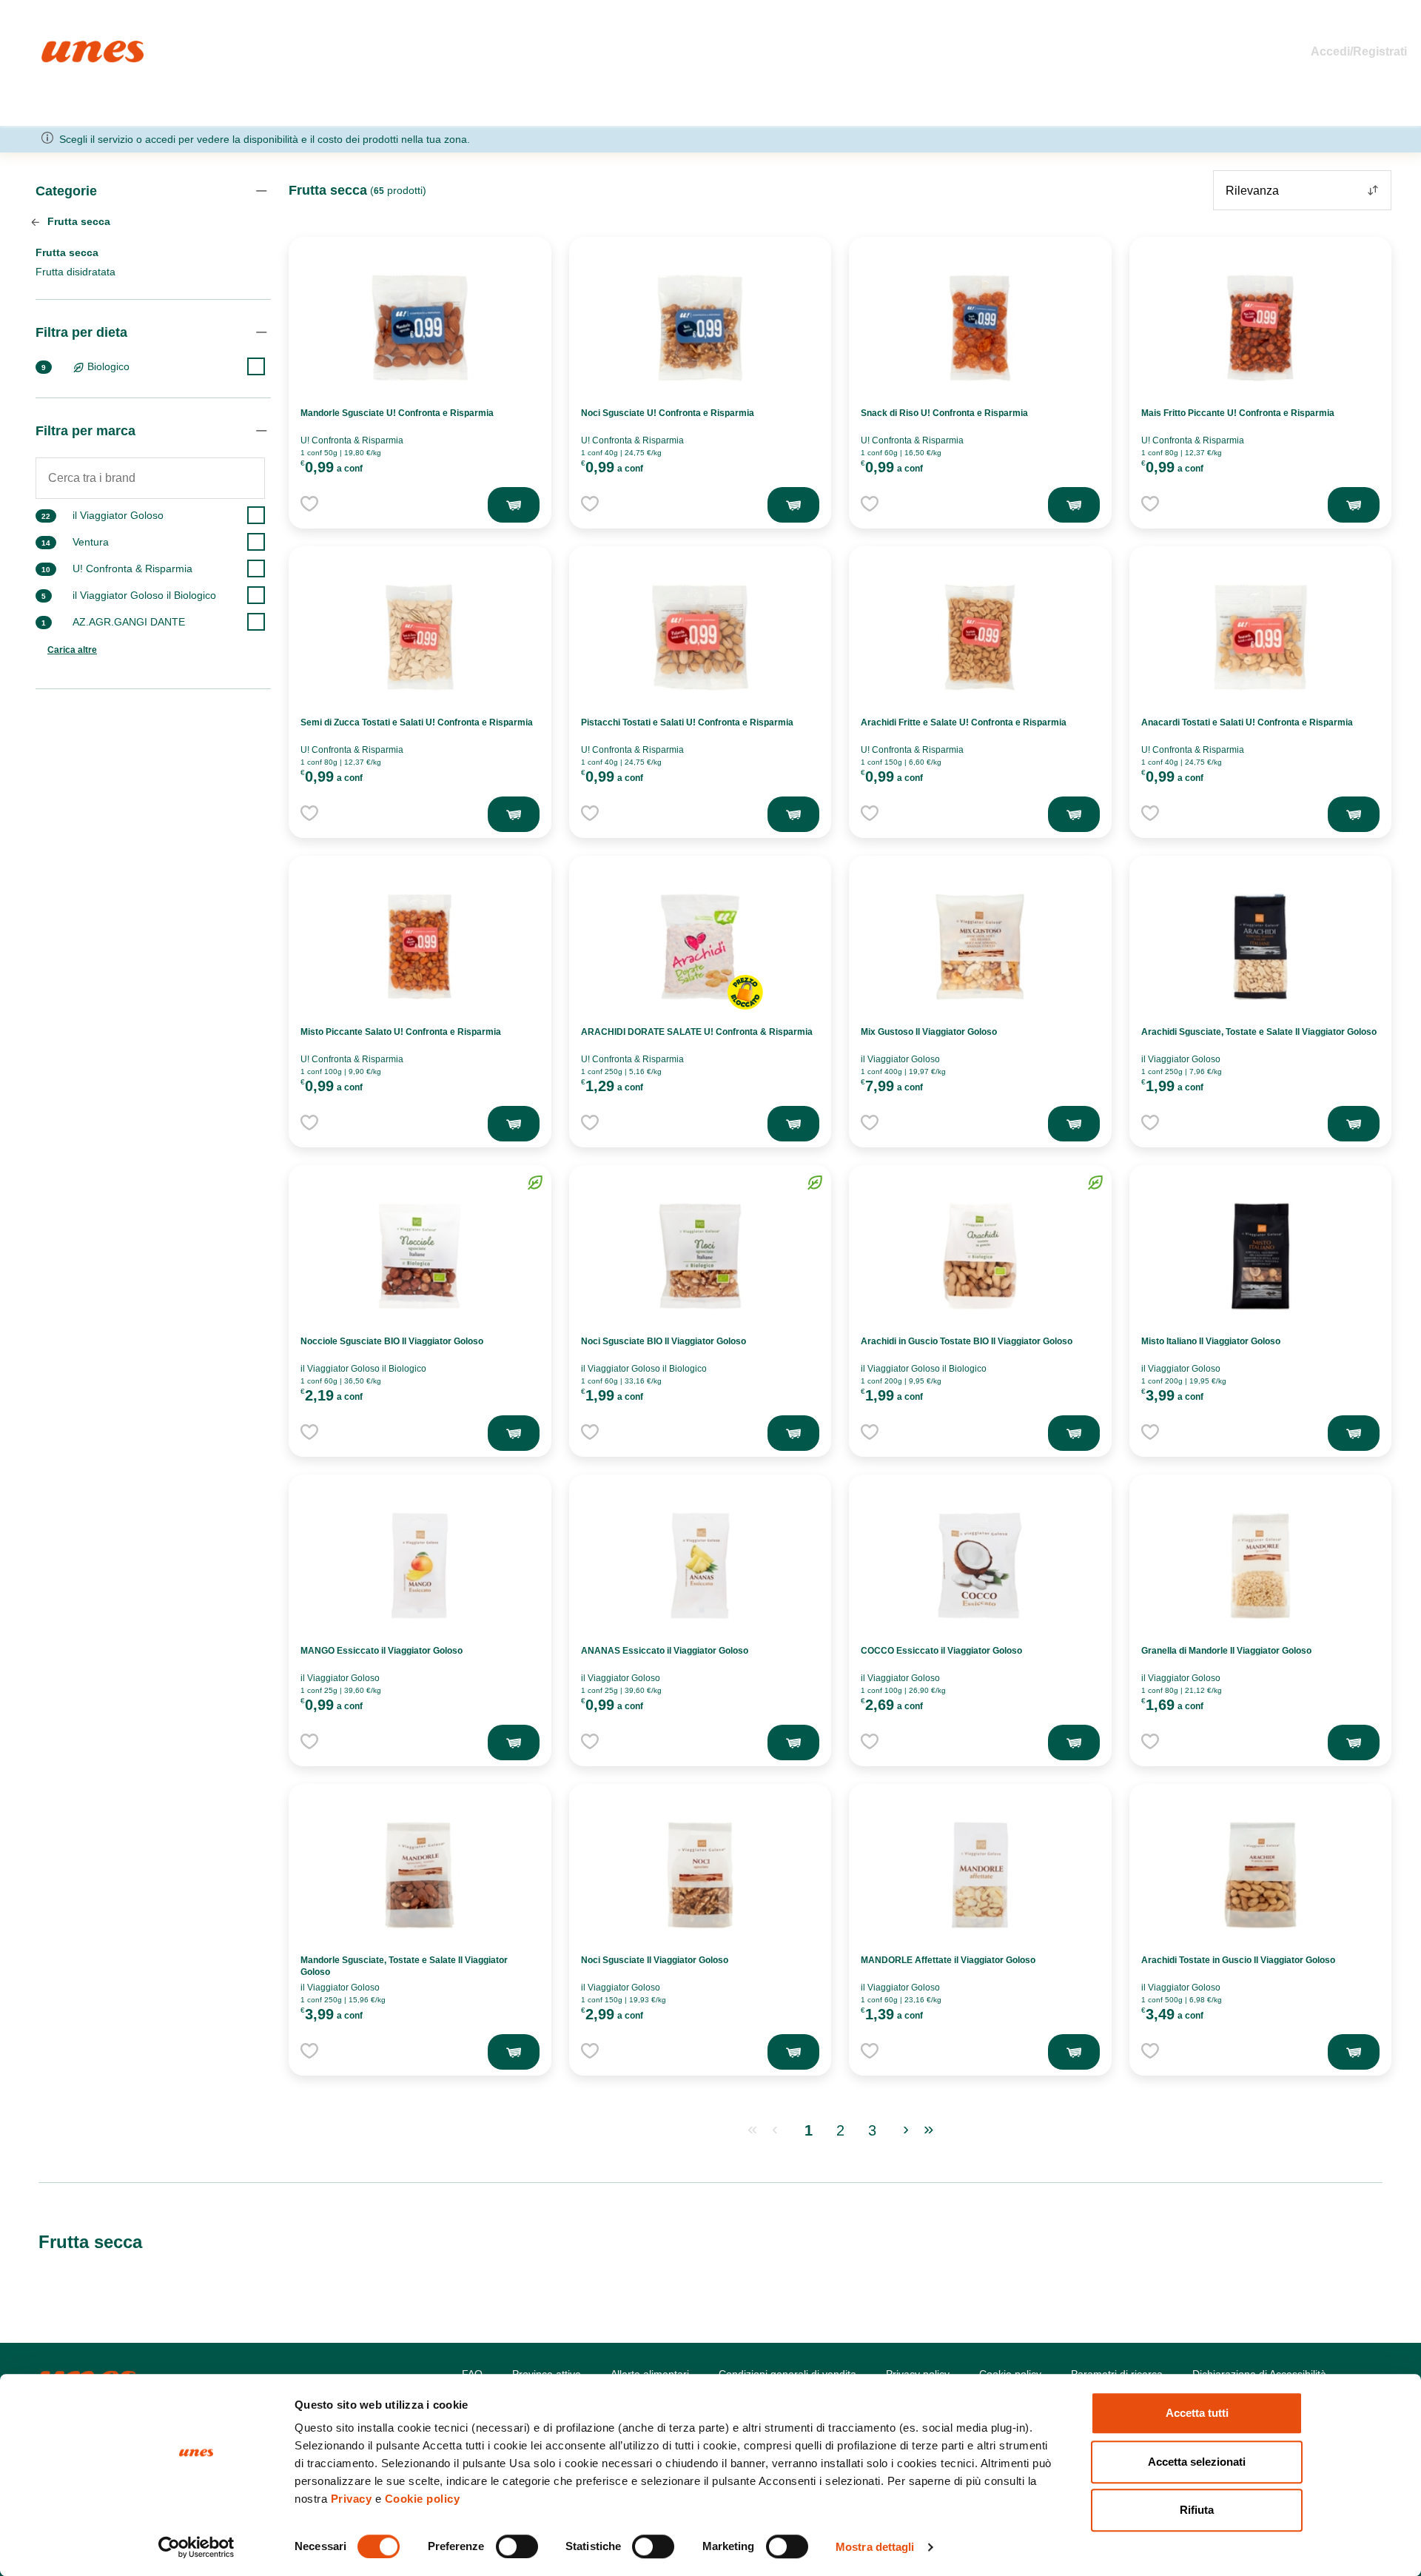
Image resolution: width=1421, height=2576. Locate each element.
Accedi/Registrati (1359, 51)
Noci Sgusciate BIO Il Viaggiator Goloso (664, 1341)
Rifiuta (1197, 2510)
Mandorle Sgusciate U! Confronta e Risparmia (397, 413)
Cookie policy (423, 2499)
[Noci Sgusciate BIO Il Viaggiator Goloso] (700, 1256)
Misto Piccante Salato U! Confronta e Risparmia (401, 1032)
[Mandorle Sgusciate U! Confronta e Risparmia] (420, 328)
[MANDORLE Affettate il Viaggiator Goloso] (980, 1875)
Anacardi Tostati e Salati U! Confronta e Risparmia (1247, 722)
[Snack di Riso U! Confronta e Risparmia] (980, 328)
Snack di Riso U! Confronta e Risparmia (944, 413)
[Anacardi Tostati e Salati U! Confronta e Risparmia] (1260, 637)
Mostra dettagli (875, 2547)
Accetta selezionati (1197, 2462)
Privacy (352, 2499)
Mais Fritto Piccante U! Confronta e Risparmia (1238, 413)
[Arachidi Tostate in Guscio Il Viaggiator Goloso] (1260, 1875)
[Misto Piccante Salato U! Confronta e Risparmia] (420, 947)
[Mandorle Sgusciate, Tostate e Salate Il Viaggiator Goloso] (420, 1875)
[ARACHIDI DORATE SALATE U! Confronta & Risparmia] (700, 947)
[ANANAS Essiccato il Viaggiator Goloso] (700, 1566)
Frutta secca (77, 221)
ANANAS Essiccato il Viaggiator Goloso (665, 1651)
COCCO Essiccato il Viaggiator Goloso (941, 1651)
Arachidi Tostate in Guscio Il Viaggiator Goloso (1238, 1960)
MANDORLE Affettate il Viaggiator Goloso (948, 1960)
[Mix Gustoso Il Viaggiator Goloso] (980, 947)
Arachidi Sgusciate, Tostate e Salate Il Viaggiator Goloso (1259, 1032)
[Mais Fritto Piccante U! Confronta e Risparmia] (1260, 328)
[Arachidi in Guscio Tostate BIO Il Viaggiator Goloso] (980, 1256)
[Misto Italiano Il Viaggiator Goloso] (1260, 1256)
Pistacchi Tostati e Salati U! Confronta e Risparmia (687, 722)
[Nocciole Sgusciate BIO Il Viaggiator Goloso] (420, 1256)
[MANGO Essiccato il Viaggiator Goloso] (420, 1566)
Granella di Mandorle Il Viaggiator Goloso (1226, 1651)
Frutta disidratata (75, 272)
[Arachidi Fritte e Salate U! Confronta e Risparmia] (980, 637)
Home (57, 47)
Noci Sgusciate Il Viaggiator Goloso (655, 1960)
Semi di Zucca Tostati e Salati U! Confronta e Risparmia (417, 722)
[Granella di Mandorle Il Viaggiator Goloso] (1260, 1566)
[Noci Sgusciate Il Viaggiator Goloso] (700, 1875)
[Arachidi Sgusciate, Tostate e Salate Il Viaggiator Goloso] (1260, 947)
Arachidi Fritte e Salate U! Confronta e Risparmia (964, 722)
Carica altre (72, 650)
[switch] (517, 2546)
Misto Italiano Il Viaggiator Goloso (1211, 1341)
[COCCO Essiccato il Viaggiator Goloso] (980, 1566)
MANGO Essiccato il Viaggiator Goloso (382, 1651)
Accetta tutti (1197, 2413)
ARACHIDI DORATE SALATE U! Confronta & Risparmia (697, 1032)
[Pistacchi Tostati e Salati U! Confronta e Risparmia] (700, 637)
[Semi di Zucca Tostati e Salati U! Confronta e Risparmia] (420, 637)
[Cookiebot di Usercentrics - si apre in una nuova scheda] (196, 2547)
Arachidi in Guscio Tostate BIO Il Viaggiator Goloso (967, 1341)
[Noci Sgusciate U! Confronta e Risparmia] (700, 328)
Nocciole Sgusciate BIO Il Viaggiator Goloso (392, 1341)
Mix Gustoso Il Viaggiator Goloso (929, 1032)
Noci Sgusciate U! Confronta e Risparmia (668, 413)
